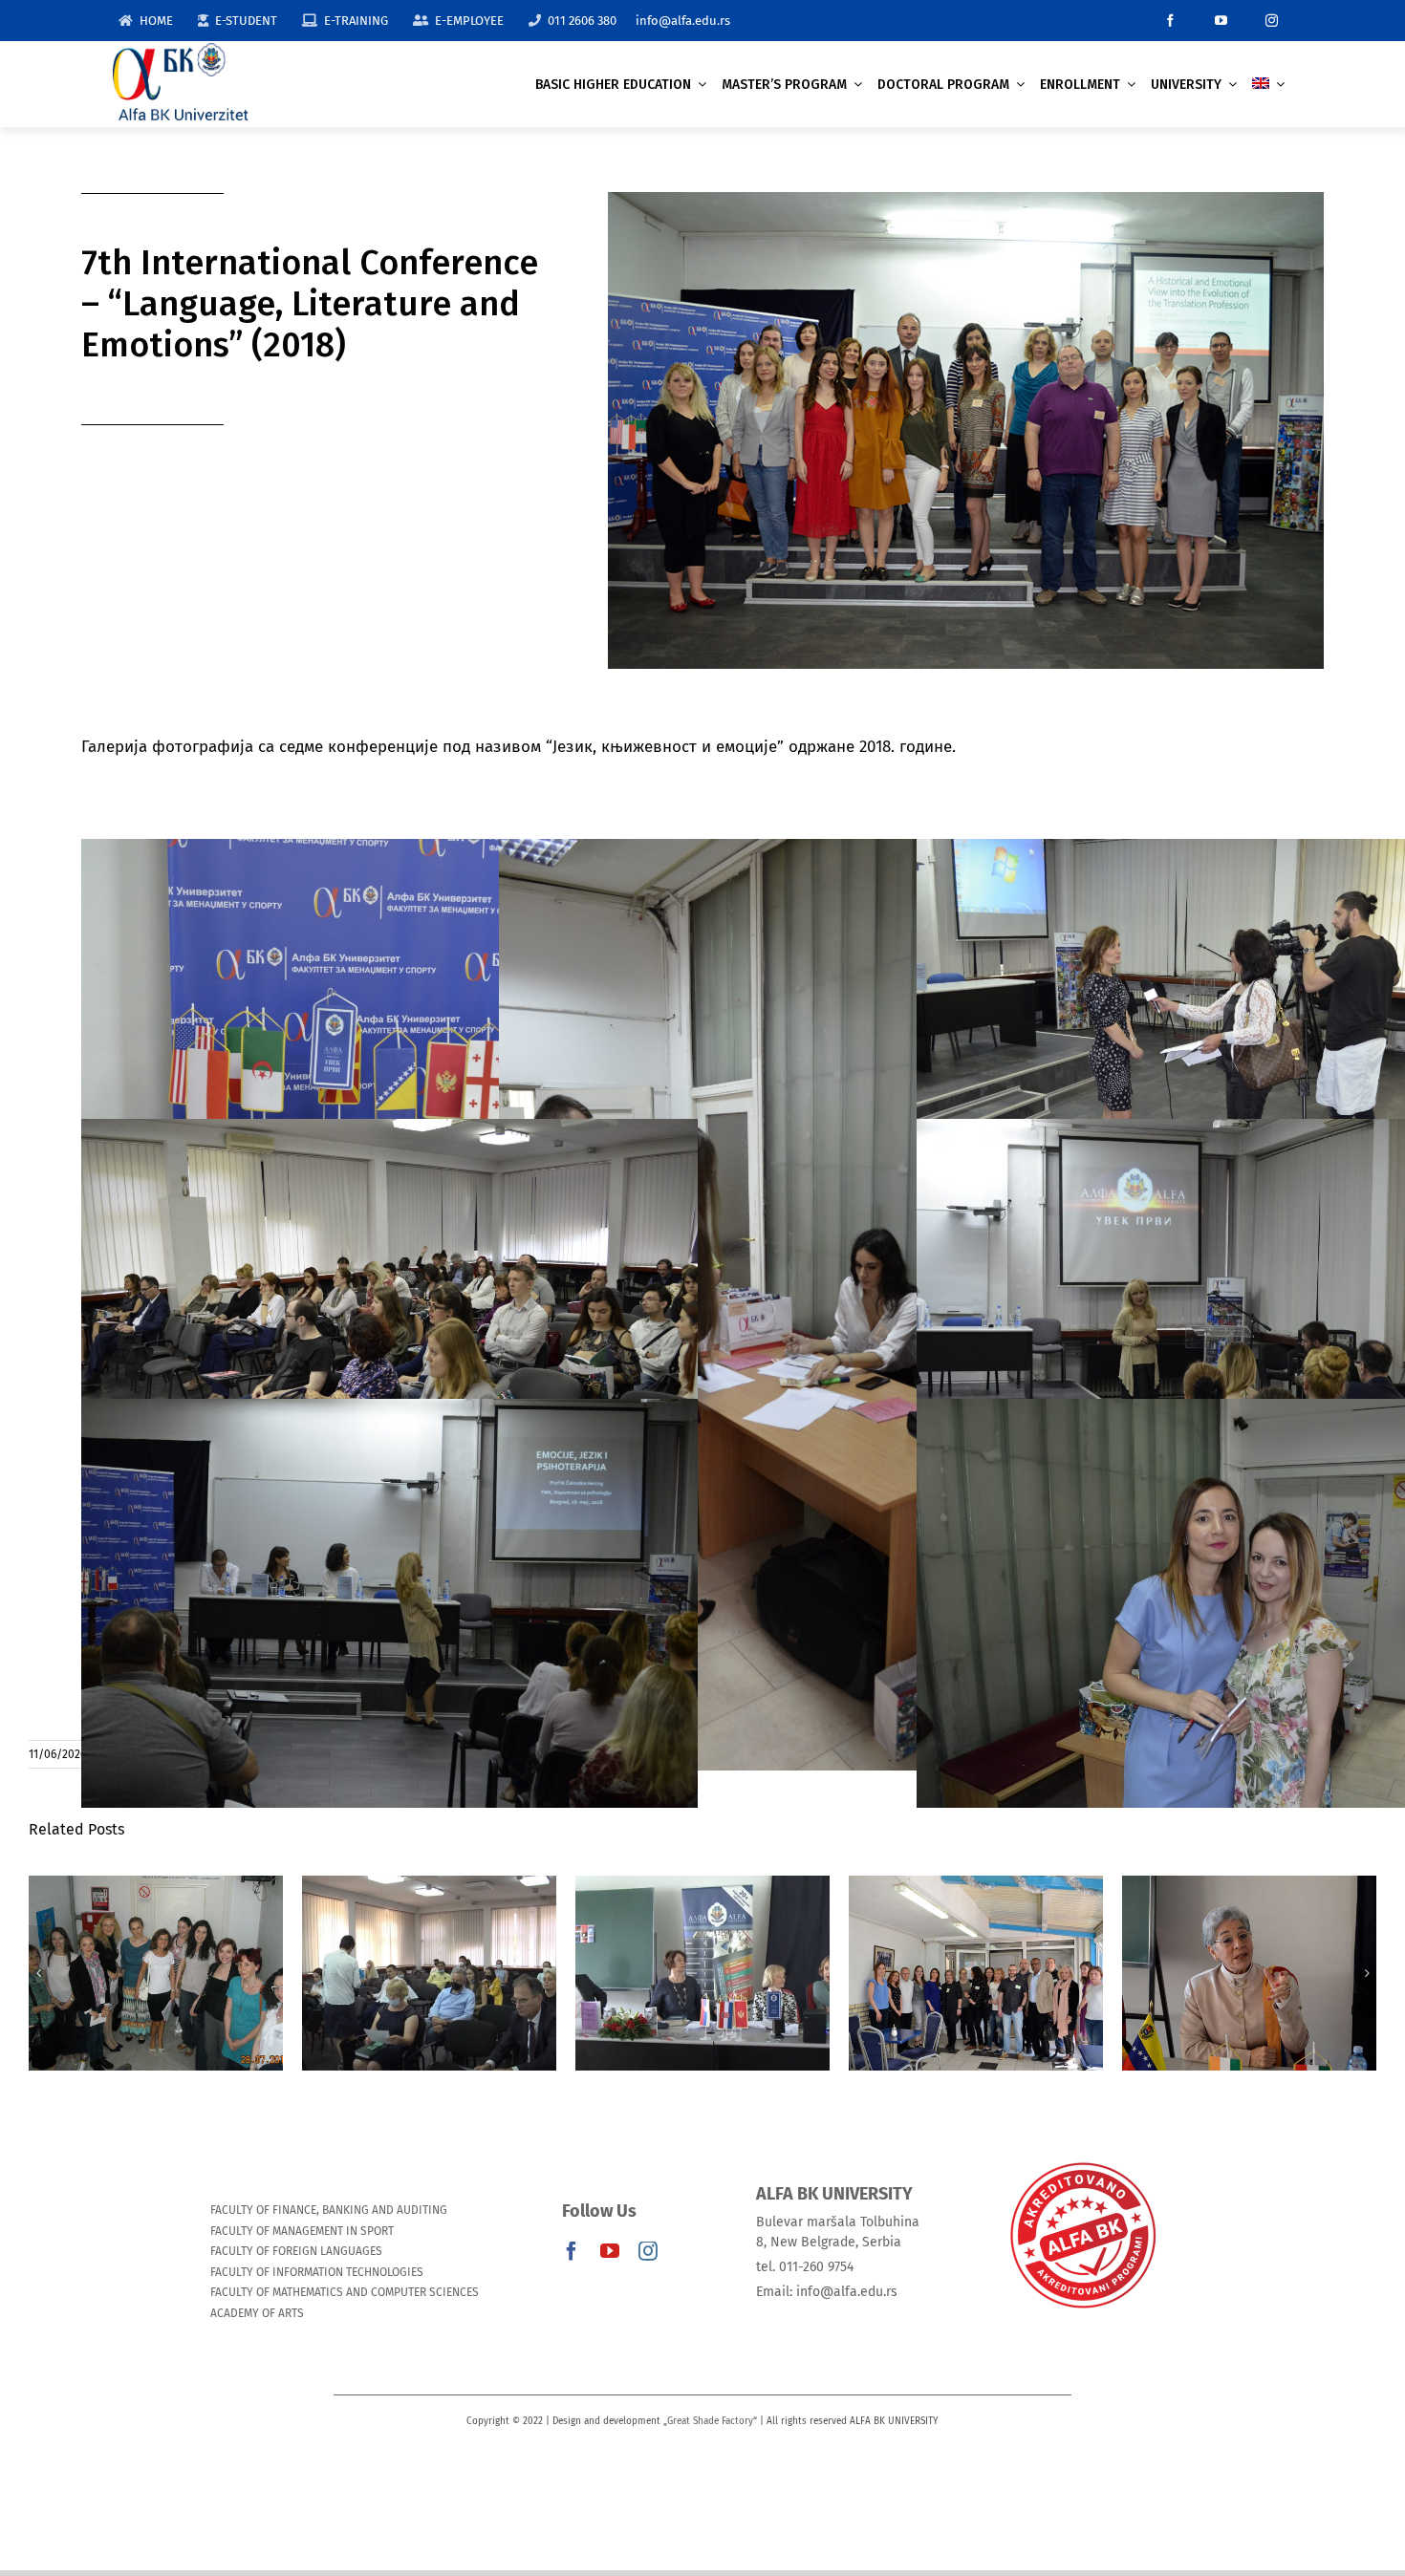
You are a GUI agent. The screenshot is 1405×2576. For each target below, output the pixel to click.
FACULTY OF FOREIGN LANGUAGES (296, 2251)
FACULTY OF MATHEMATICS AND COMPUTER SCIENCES (345, 2292)
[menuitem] (1268, 85)
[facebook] (1170, 21)
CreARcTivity (1249, 1955)
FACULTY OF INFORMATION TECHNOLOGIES (317, 2272)
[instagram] (1272, 21)
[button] (38, 1973)
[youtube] (1221, 21)
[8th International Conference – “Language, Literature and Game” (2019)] (429, 1973)
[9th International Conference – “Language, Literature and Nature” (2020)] (156, 1973)
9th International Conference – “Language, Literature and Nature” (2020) (155, 1922)
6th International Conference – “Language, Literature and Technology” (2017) (702, 1922)
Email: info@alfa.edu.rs (827, 2292)
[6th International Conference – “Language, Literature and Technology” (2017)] (702, 1973)
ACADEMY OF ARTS (257, 2313)
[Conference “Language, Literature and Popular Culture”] (976, 1973)
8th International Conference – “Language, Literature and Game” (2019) (429, 1922)
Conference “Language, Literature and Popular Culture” (975, 1933)
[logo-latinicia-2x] (181, 51)
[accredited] (1082, 2161)
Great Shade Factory (710, 2421)
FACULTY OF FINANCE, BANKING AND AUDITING (329, 2210)
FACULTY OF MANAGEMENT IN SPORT (302, 2231)
